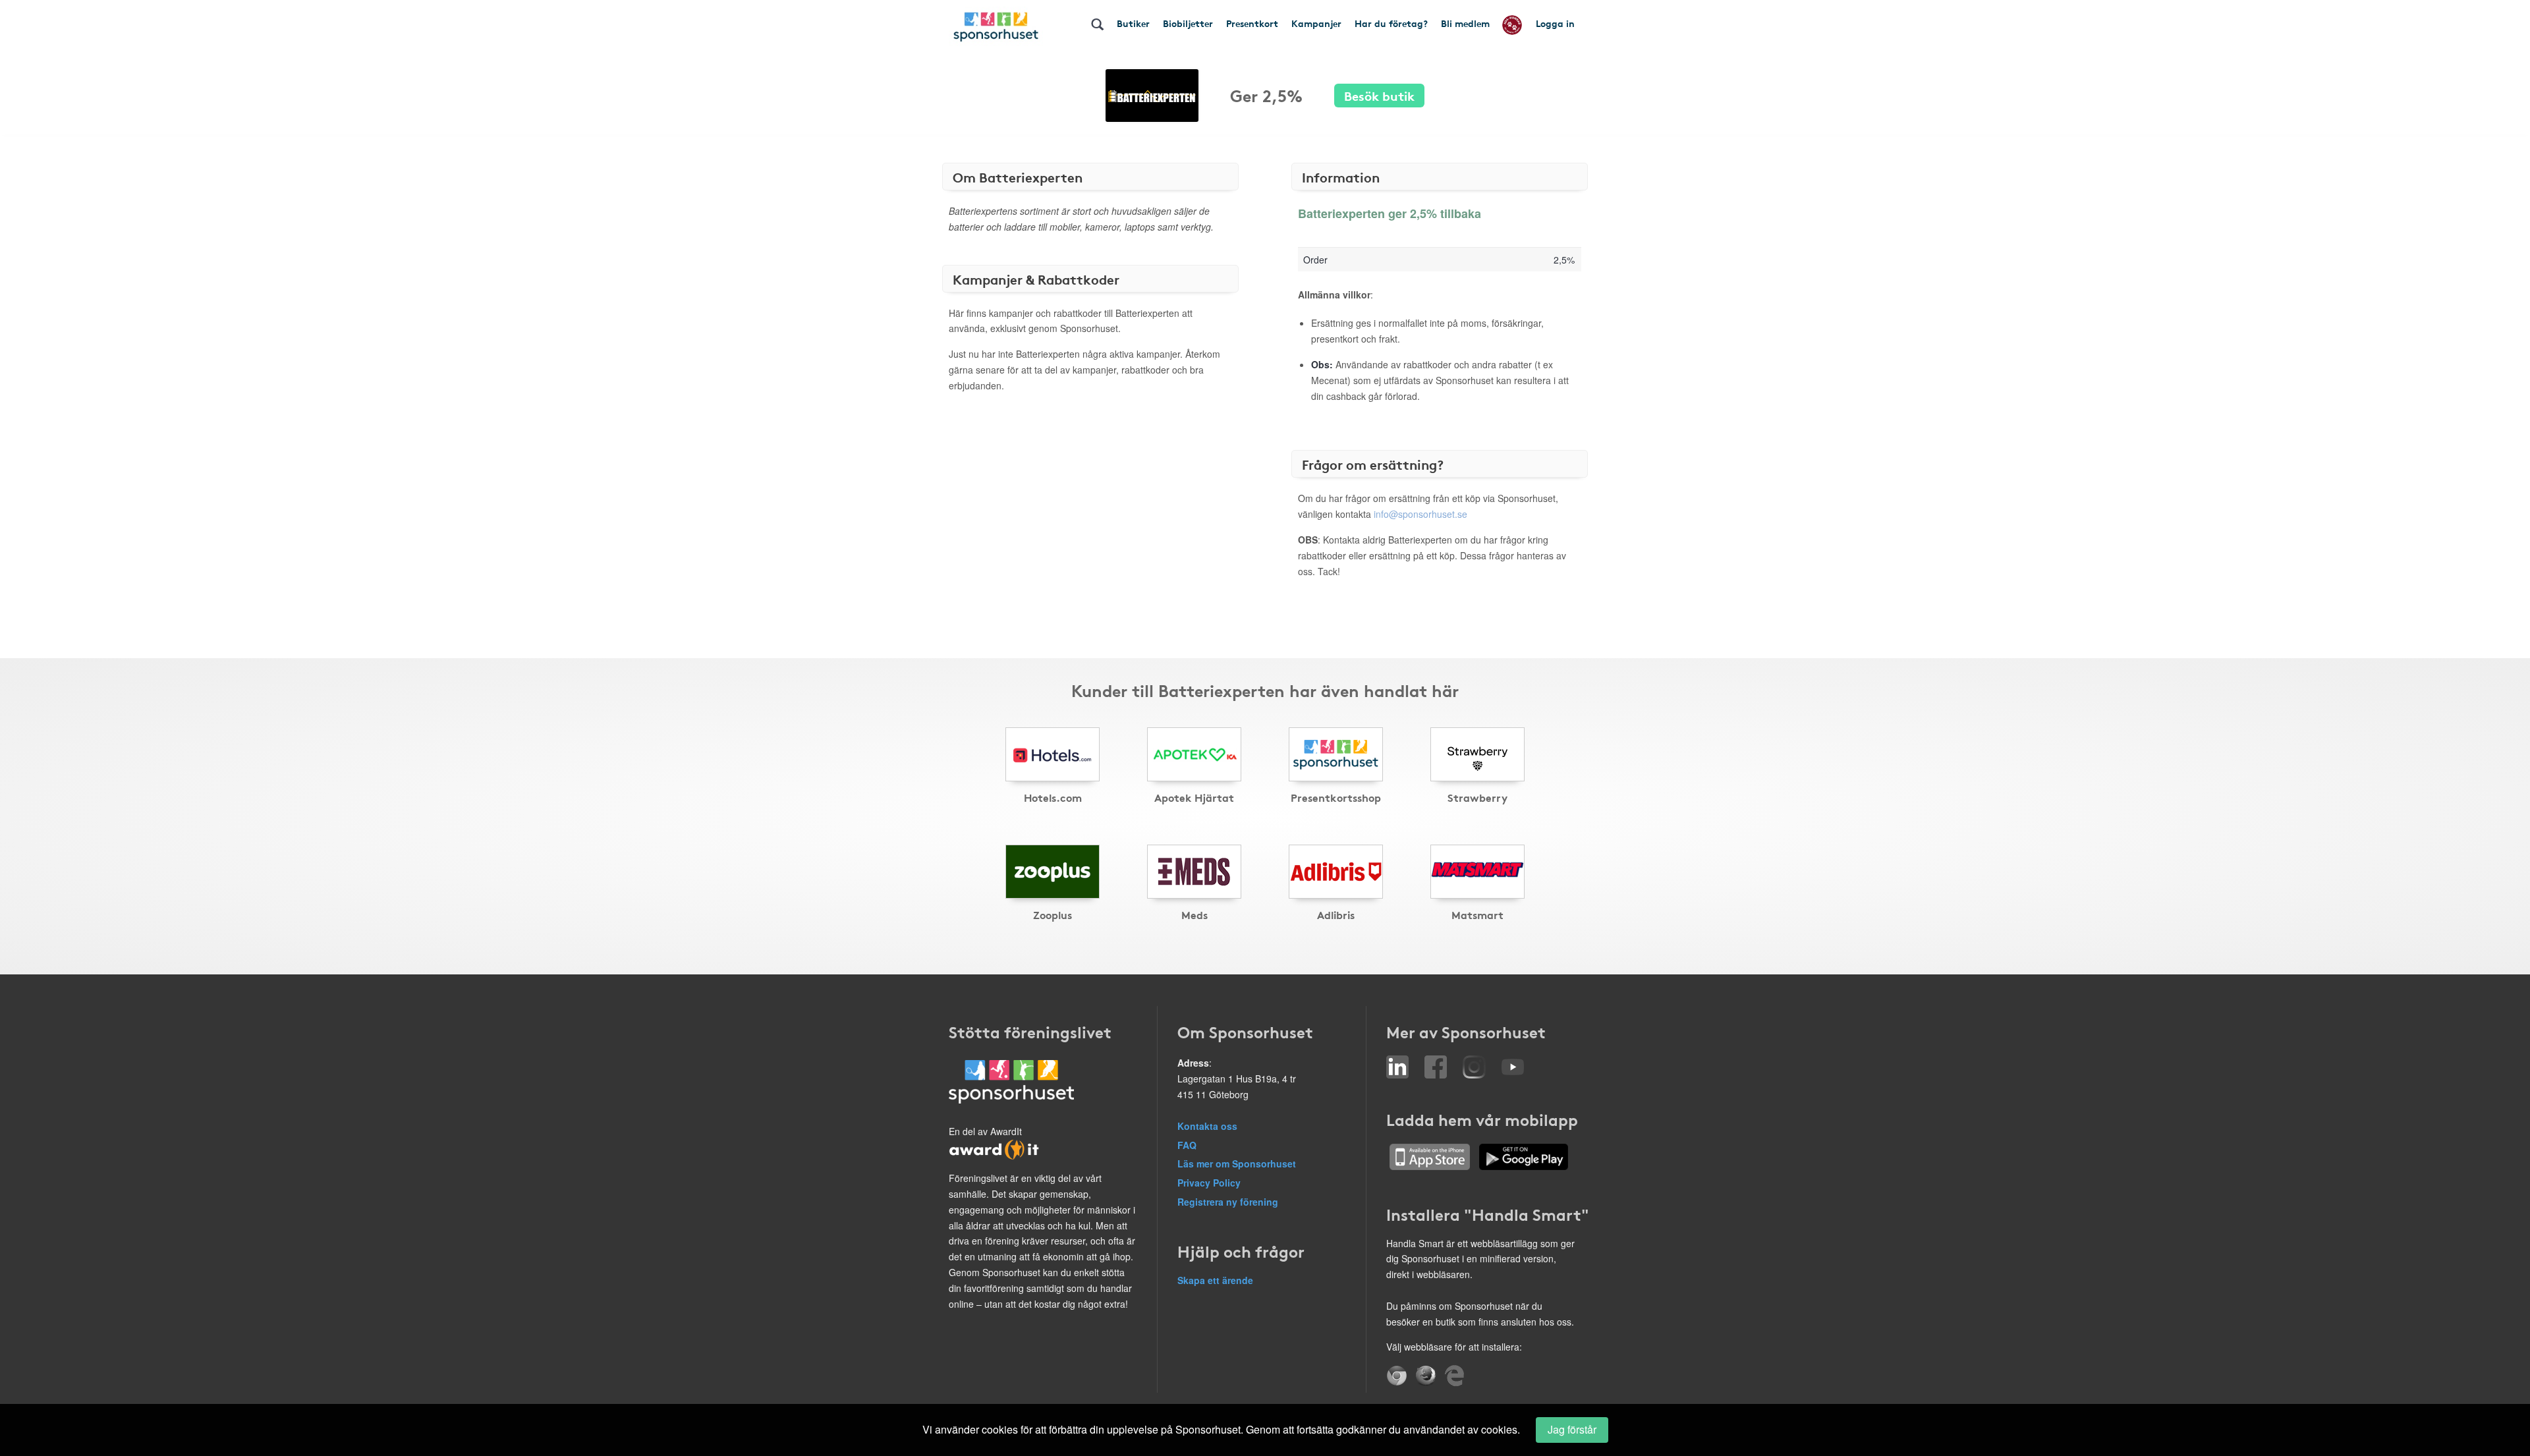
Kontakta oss (1207, 1126)
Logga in (1555, 23)
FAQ (1187, 1145)
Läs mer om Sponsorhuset (1237, 1163)
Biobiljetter (1188, 23)
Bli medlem (1465, 23)
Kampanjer (1316, 23)
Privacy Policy (1209, 1183)
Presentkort (1252, 23)
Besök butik (1379, 95)
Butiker (1133, 23)
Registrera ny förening (1228, 1202)
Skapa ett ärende (1215, 1280)
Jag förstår (1572, 1429)
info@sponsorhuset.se (1420, 514)
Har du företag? (1391, 23)
